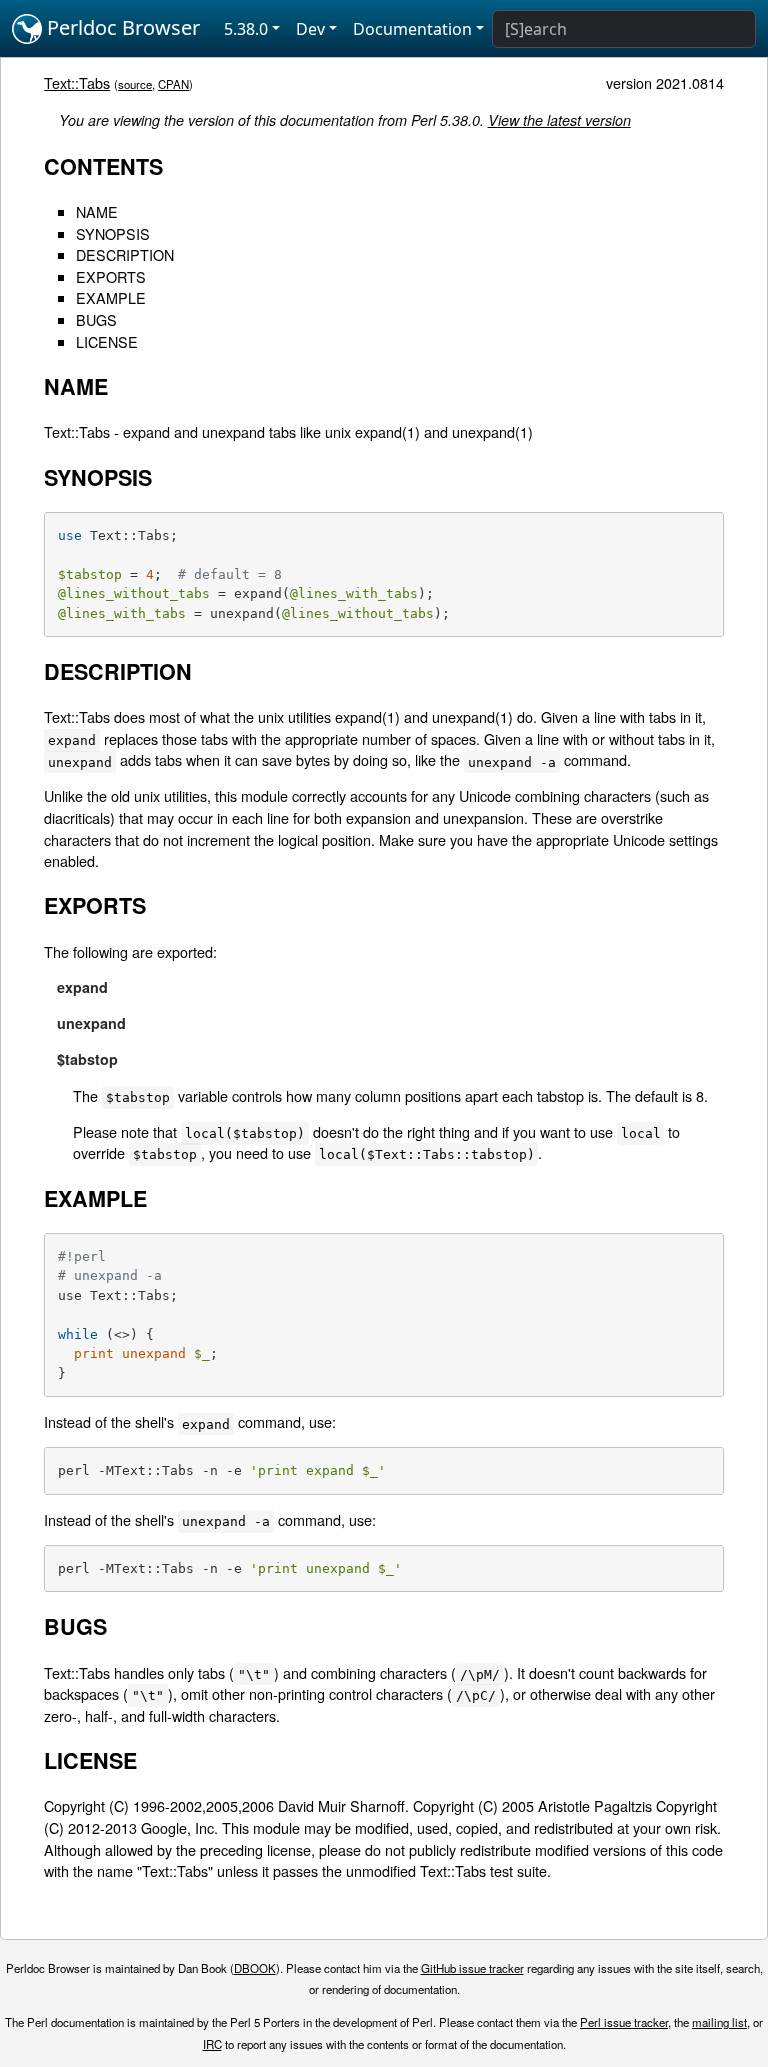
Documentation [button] (412, 29)
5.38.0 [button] (246, 29)
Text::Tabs (77, 82)
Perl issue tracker (624, 2022)
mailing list (719, 2022)
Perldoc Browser (121, 27)
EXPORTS (111, 276)
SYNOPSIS (113, 233)
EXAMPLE (111, 297)
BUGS (96, 319)
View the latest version (559, 120)
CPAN (173, 84)
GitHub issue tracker (472, 1968)
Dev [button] (310, 29)
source (135, 84)
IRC (212, 2044)
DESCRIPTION (125, 254)
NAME (97, 211)
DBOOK (255, 1968)
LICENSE (107, 341)
